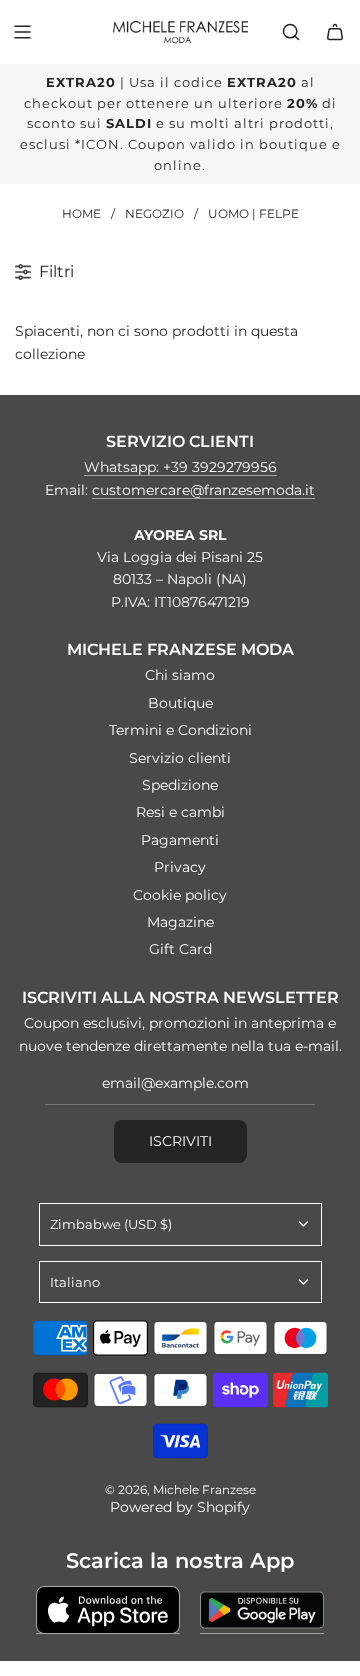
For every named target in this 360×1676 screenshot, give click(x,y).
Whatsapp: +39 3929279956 (180, 467)
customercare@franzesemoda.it (203, 490)
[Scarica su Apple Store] (108, 1610)
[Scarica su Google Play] (262, 1610)
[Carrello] (335, 32)
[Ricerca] (291, 32)
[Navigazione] (22, 32)
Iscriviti (180, 1141)
